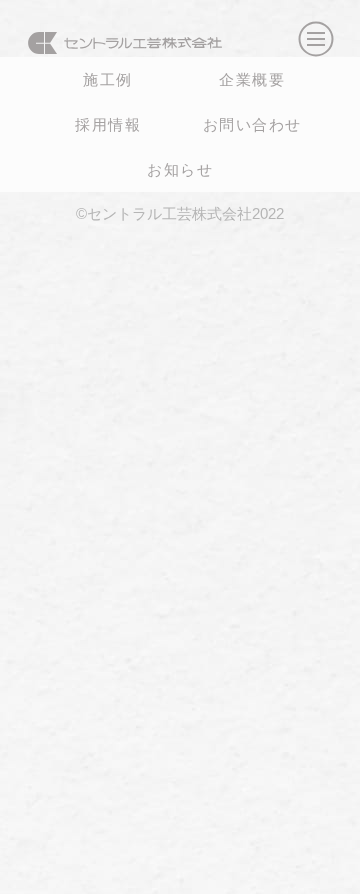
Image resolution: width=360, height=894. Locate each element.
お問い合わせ (252, 124)
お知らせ (180, 169)
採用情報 (108, 124)
